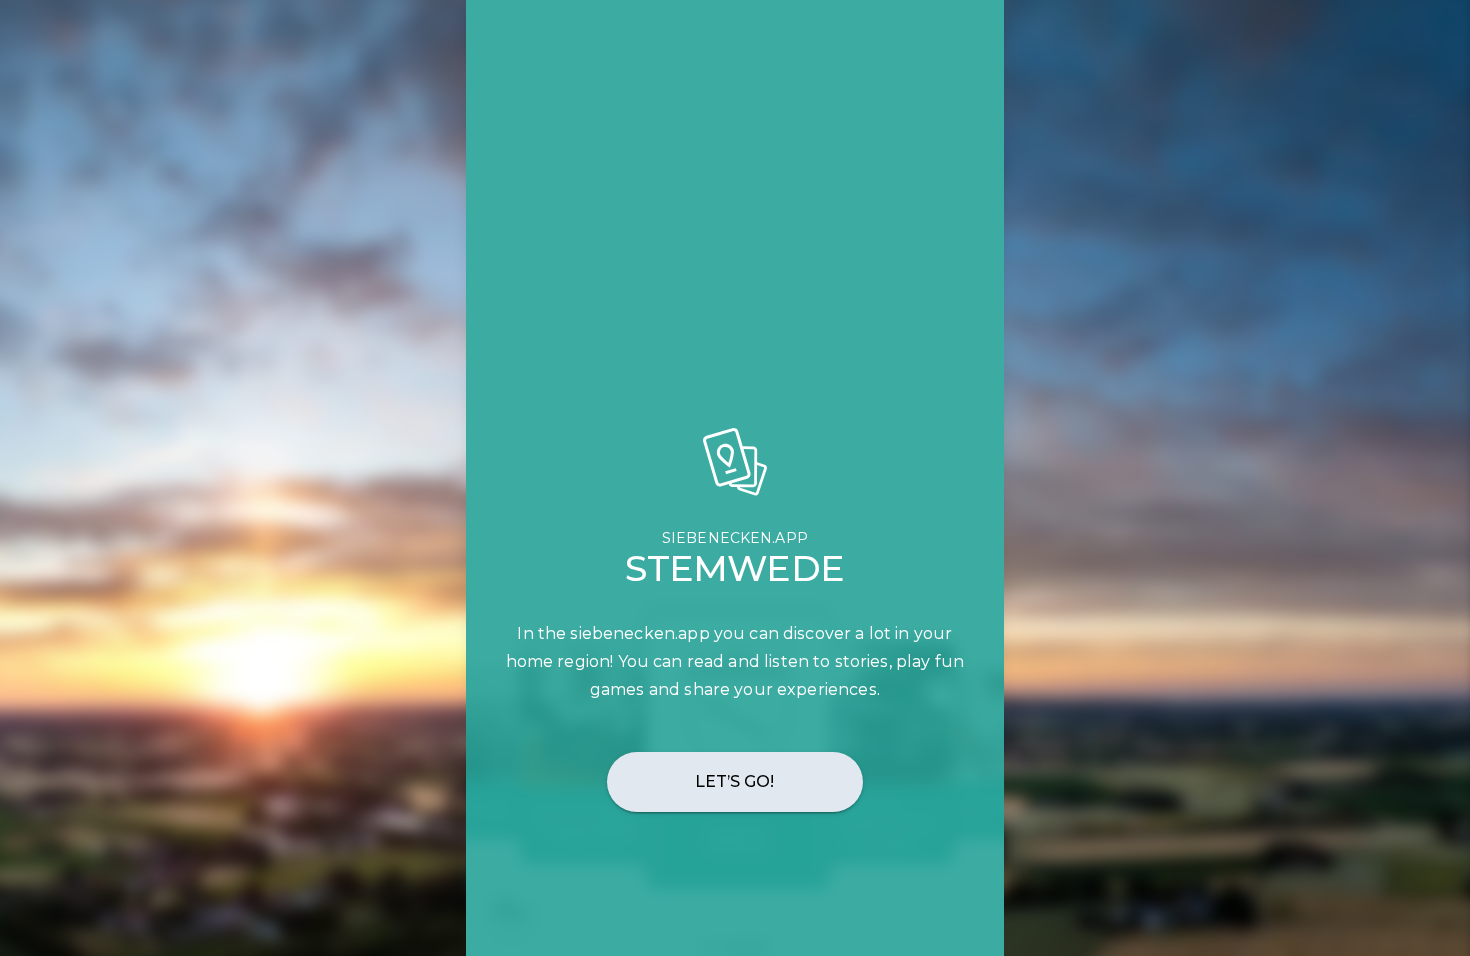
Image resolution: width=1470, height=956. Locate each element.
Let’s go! (735, 781)
